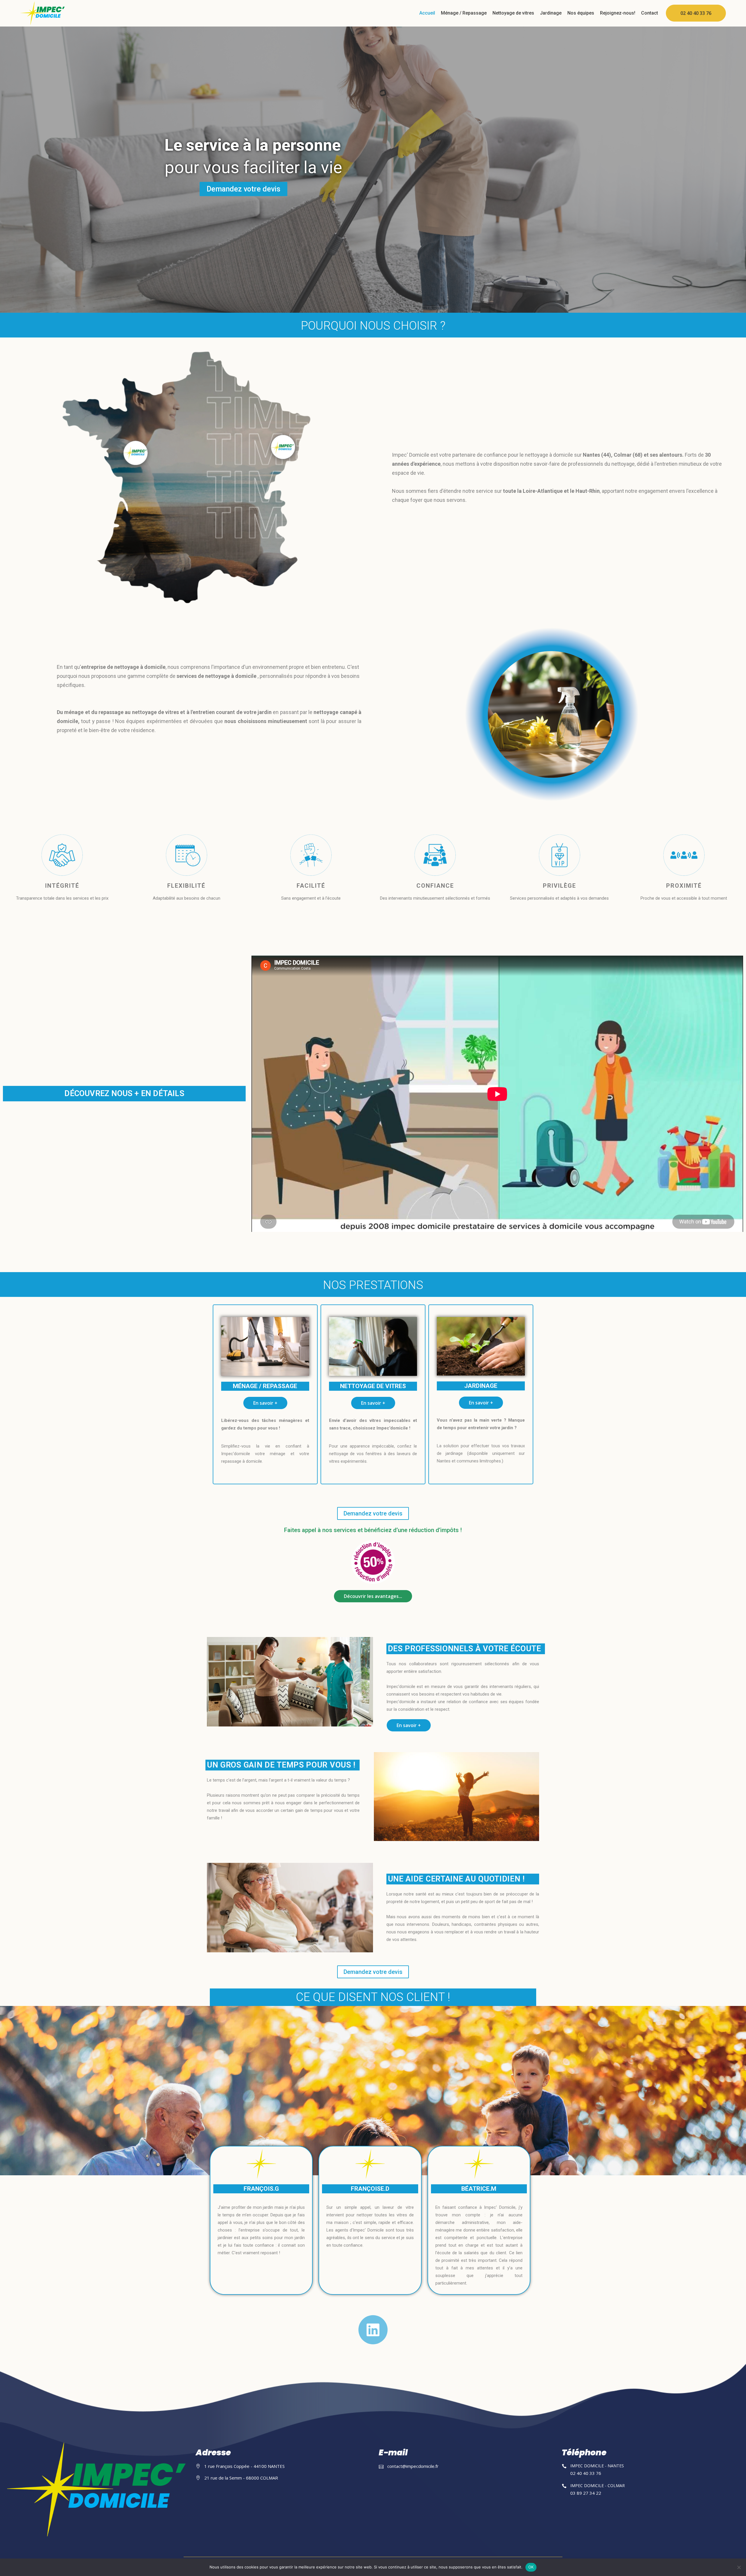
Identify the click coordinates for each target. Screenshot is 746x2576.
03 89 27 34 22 (586, 2493)
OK (531, 2567)
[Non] (739, 2567)
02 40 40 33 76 (696, 13)
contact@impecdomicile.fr (413, 2466)
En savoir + (265, 1403)
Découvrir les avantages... (373, 1596)
